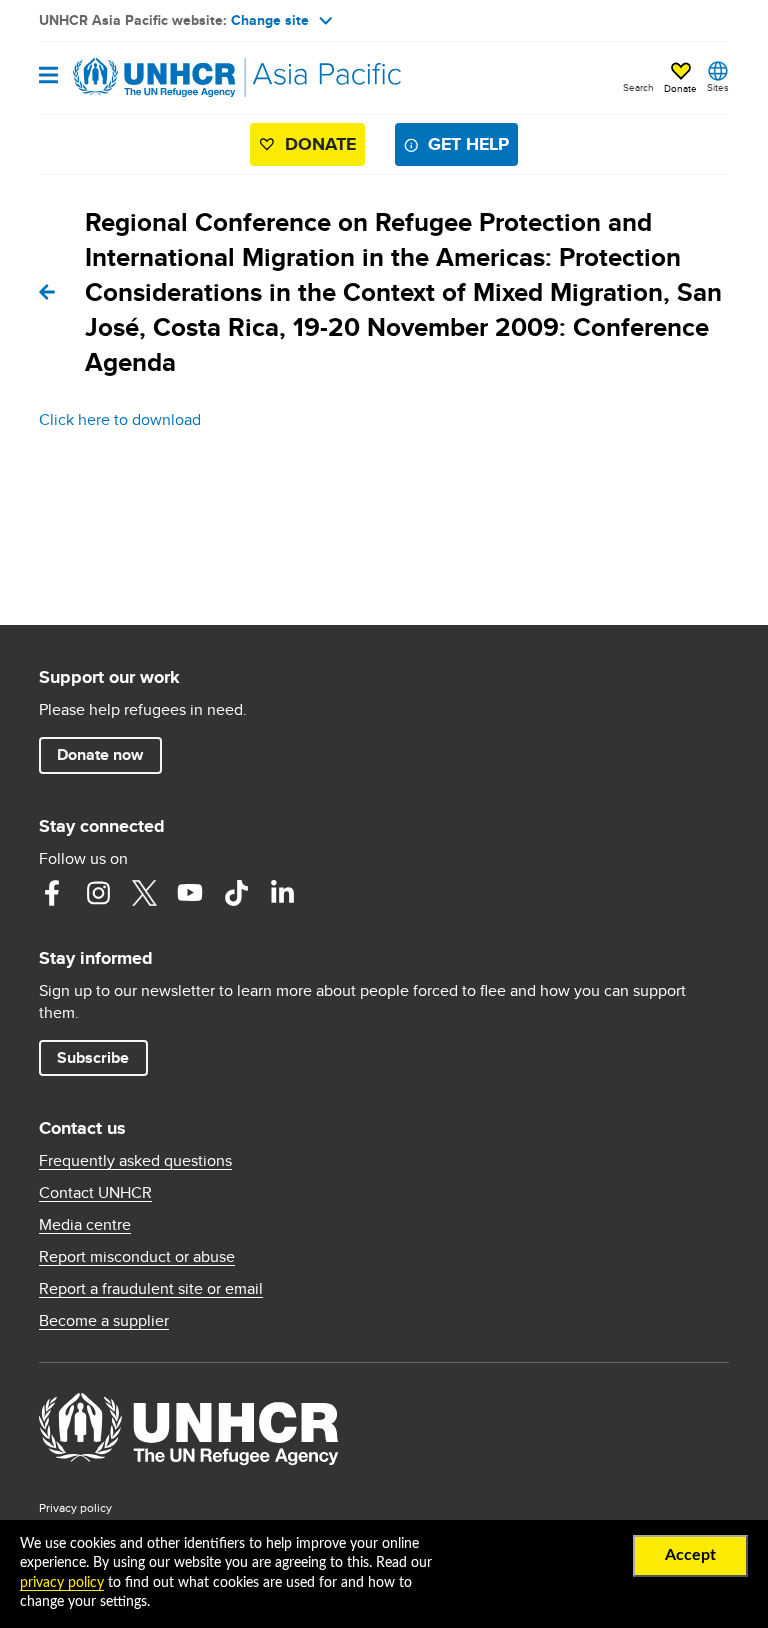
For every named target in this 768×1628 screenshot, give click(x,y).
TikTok (236, 893)
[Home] (141, 78)
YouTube (190, 893)
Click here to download (120, 419)
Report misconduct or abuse (137, 1257)
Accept (690, 1555)
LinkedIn (282, 893)
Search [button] (638, 87)
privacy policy (62, 1583)
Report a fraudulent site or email (151, 1289)
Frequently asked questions (135, 1161)
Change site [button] (270, 20)
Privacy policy (75, 1507)
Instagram (98, 893)
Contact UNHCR (95, 1193)
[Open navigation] (48, 76)
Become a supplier (104, 1321)
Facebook (52, 893)
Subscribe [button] (93, 1057)
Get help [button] (468, 144)
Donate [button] (680, 88)
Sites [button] (718, 87)
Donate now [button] (100, 754)
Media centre (85, 1225)
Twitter (144, 893)
